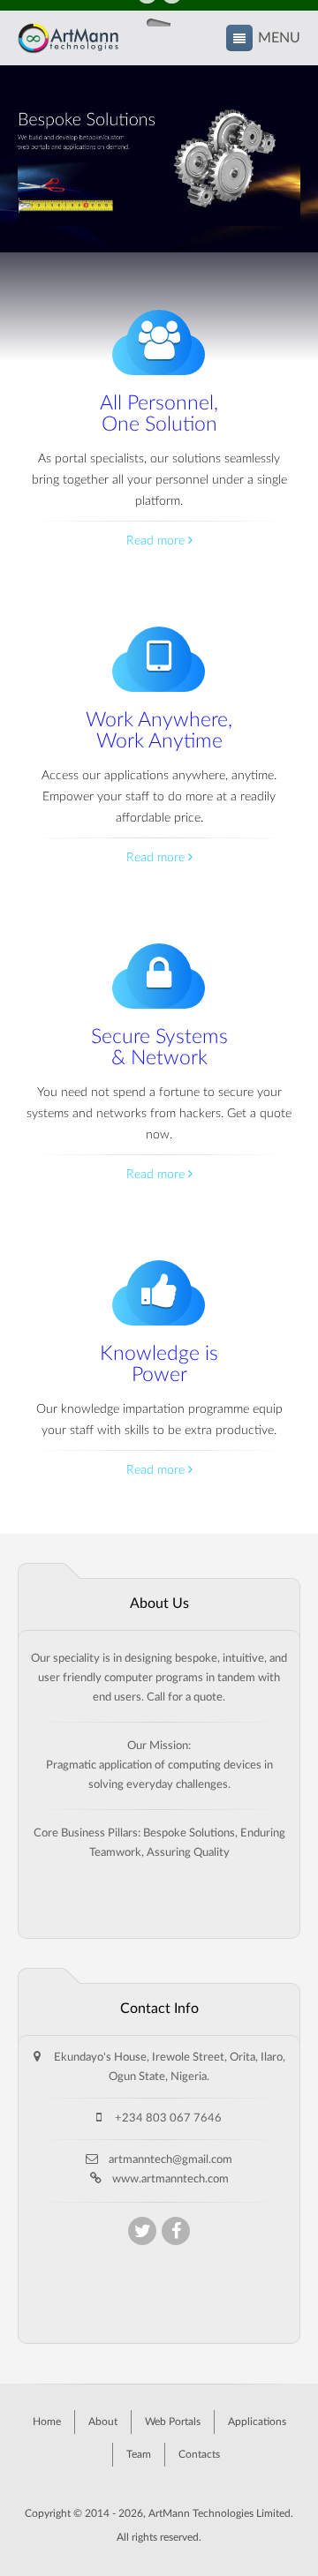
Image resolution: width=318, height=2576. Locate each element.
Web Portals (173, 2422)
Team (139, 2454)
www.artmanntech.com (170, 2179)
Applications (257, 2422)
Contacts (199, 2454)
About (103, 2422)
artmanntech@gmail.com (170, 2160)
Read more (157, 541)
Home (47, 2422)
